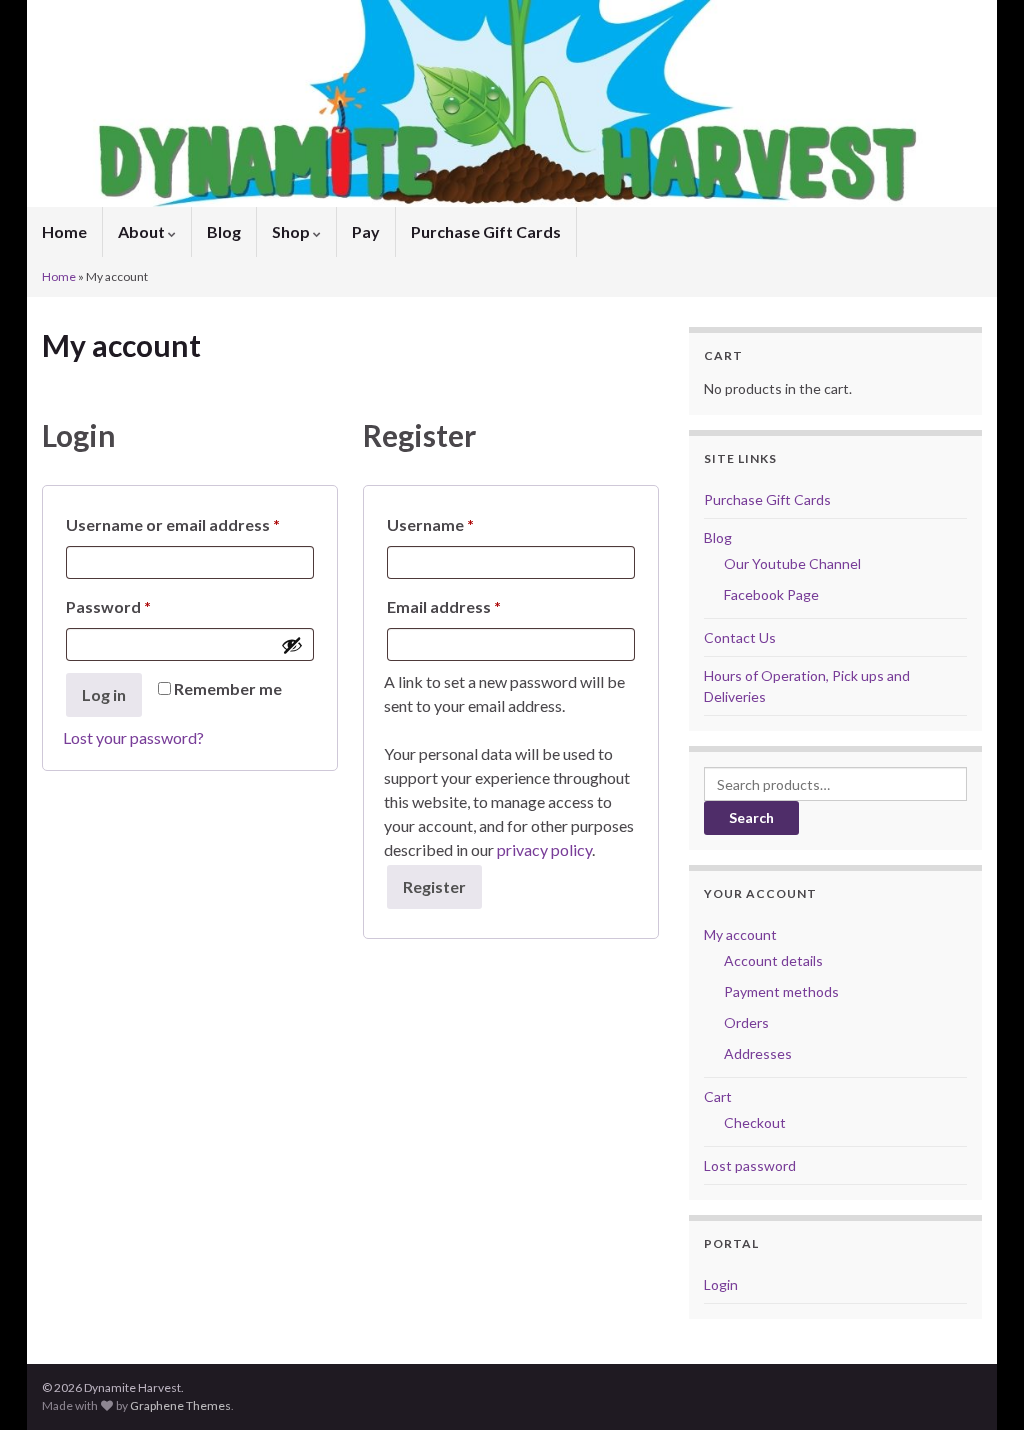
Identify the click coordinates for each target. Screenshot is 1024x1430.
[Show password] (292, 645)
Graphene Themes (180, 1405)
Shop (292, 231)
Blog (224, 231)
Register (434, 886)
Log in (104, 694)
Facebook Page (771, 594)
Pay (366, 231)
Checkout (755, 1122)
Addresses (758, 1053)
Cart (718, 1096)
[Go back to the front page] (512, 103)
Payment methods (781, 991)
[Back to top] (979, 1385)
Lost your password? (133, 737)
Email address (477, 606)
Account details (773, 960)
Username (464, 524)
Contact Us (740, 637)
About (143, 231)
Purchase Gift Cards (486, 231)
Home (64, 231)
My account (740, 934)
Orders (746, 1022)
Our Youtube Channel (792, 563)
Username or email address (190, 524)
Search (751, 817)
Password (142, 606)
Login (721, 1284)
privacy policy (544, 849)
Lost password (750, 1165)
